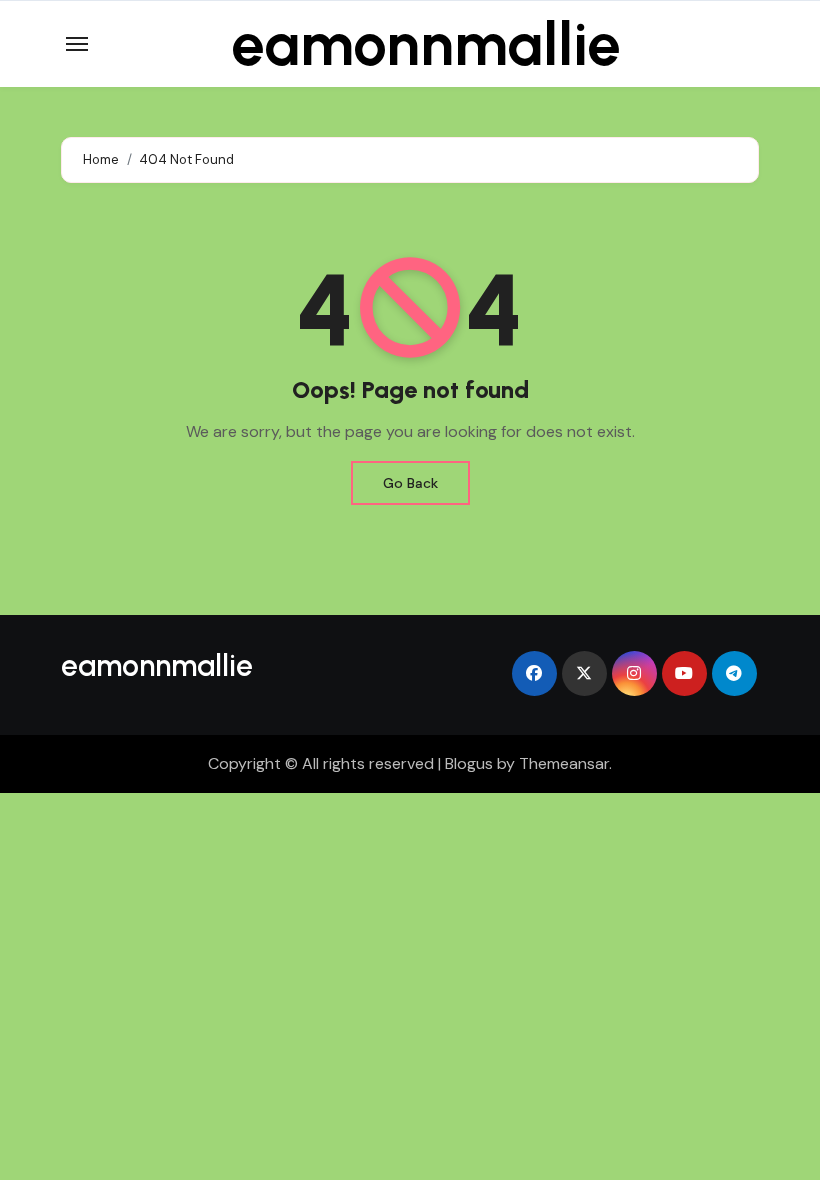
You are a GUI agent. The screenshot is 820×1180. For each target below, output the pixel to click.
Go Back (410, 483)
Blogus (469, 763)
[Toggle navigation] (77, 44)
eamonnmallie (426, 44)
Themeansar (564, 763)
